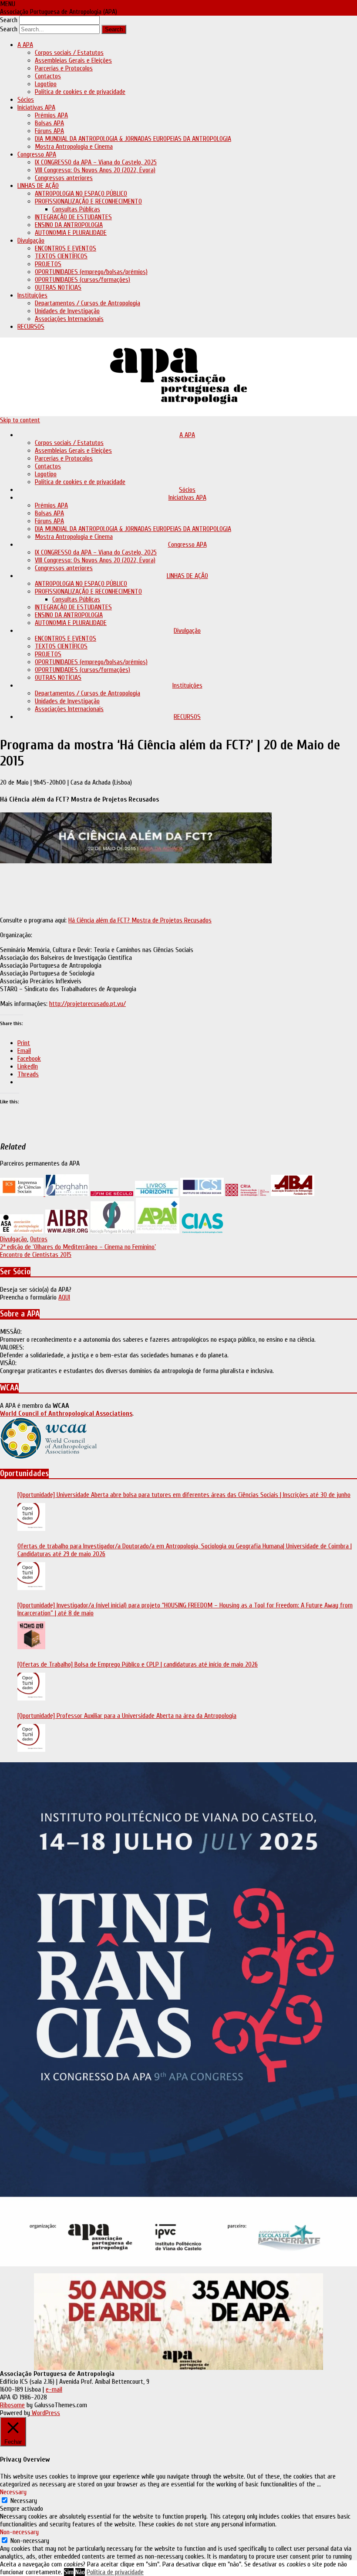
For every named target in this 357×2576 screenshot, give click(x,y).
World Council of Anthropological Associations (66, 1413)
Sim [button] (69, 2572)
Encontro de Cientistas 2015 (36, 1255)
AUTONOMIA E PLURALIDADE (71, 233)
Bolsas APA (49, 123)
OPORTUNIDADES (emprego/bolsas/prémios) (91, 272)
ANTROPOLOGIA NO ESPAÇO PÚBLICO (81, 194)
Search (9, 20)
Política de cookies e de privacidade (80, 92)
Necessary (24, 2501)
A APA (25, 45)
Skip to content (20, 420)
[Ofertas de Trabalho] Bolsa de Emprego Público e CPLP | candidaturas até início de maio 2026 (138, 1664)
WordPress (45, 2413)
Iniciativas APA (36, 107)
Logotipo (46, 84)
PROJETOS (48, 264)
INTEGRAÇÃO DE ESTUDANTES (73, 217)
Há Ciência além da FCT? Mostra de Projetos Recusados (140, 920)
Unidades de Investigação (67, 311)
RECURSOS (31, 327)
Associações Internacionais (69, 319)
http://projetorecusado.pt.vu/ (88, 1004)
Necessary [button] (13, 2492)
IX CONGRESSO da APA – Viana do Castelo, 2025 (96, 162)
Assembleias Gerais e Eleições (73, 60)
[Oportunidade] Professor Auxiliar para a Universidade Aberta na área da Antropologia (127, 1716)
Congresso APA (37, 154)
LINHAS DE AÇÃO (38, 186)
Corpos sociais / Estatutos (69, 53)
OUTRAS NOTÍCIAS (58, 287)
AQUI (64, 1297)
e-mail (54, 2389)
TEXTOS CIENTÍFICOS (61, 256)
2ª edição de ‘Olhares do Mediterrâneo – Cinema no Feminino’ (78, 1247)
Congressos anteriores (64, 178)
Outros (39, 1239)
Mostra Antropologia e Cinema (74, 147)
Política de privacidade (115, 2572)
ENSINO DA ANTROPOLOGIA (69, 225)
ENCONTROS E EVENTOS (66, 248)
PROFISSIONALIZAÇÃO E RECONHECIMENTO (88, 201)
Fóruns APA (49, 131)
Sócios (26, 100)
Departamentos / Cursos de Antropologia (88, 303)
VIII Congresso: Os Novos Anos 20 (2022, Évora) (95, 170)
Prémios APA (51, 115)
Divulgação (31, 241)
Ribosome (12, 2405)
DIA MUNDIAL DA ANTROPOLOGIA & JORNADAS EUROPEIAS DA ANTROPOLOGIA (133, 139)
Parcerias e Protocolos (64, 68)
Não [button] (80, 2572)
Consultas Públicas (76, 209)
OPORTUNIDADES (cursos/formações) (83, 280)
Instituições (32, 295)
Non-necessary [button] (19, 2532)
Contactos (48, 76)
